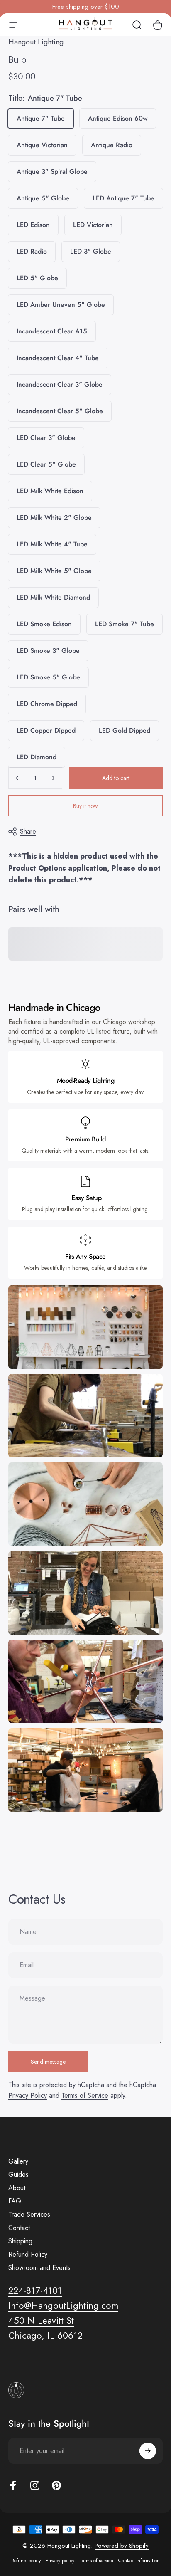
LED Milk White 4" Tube (52, 544)
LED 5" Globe (37, 278)
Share (28, 831)
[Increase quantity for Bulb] (53, 778)
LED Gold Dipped (125, 730)
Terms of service (96, 2561)
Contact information (139, 2561)
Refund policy (26, 2561)
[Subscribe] (148, 2451)
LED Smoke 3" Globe (48, 651)
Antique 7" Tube (41, 118)
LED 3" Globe (91, 251)
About (17, 2188)
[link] (41, 2321)
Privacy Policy (28, 2096)
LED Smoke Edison (44, 624)
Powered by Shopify (122, 2546)
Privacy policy (60, 2561)
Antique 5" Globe (43, 198)
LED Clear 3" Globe (46, 438)
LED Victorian (93, 225)
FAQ (15, 2201)
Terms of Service (85, 2096)
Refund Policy (28, 2255)
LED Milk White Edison (50, 491)
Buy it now (85, 806)
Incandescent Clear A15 (52, 331)
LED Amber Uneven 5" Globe (61, 305)
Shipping (20, 2241)
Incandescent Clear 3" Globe (60, 384)
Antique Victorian (42, 145)
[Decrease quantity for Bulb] (17, 778)
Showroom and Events (39, 2268)
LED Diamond (37, 757)
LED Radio (32, 251)
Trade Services (29, 2215)
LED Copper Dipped (46, 730)
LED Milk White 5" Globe (54, 571)
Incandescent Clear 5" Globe (60, 411)
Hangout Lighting (36, 42)
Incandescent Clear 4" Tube (58, 358)
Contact (19, 2228)
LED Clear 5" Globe (46, 464)
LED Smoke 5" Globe (48, 677)
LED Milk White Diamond (53, 597)
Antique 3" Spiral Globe (52, 172)
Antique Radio (112, 145)
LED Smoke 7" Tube (125, 624)
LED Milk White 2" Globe (54, 517)
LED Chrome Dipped (47, 704)
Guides (18, 2175)
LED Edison (33, 225)
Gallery (18, 2161)
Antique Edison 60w (118, 118)
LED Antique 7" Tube (123, 198)
